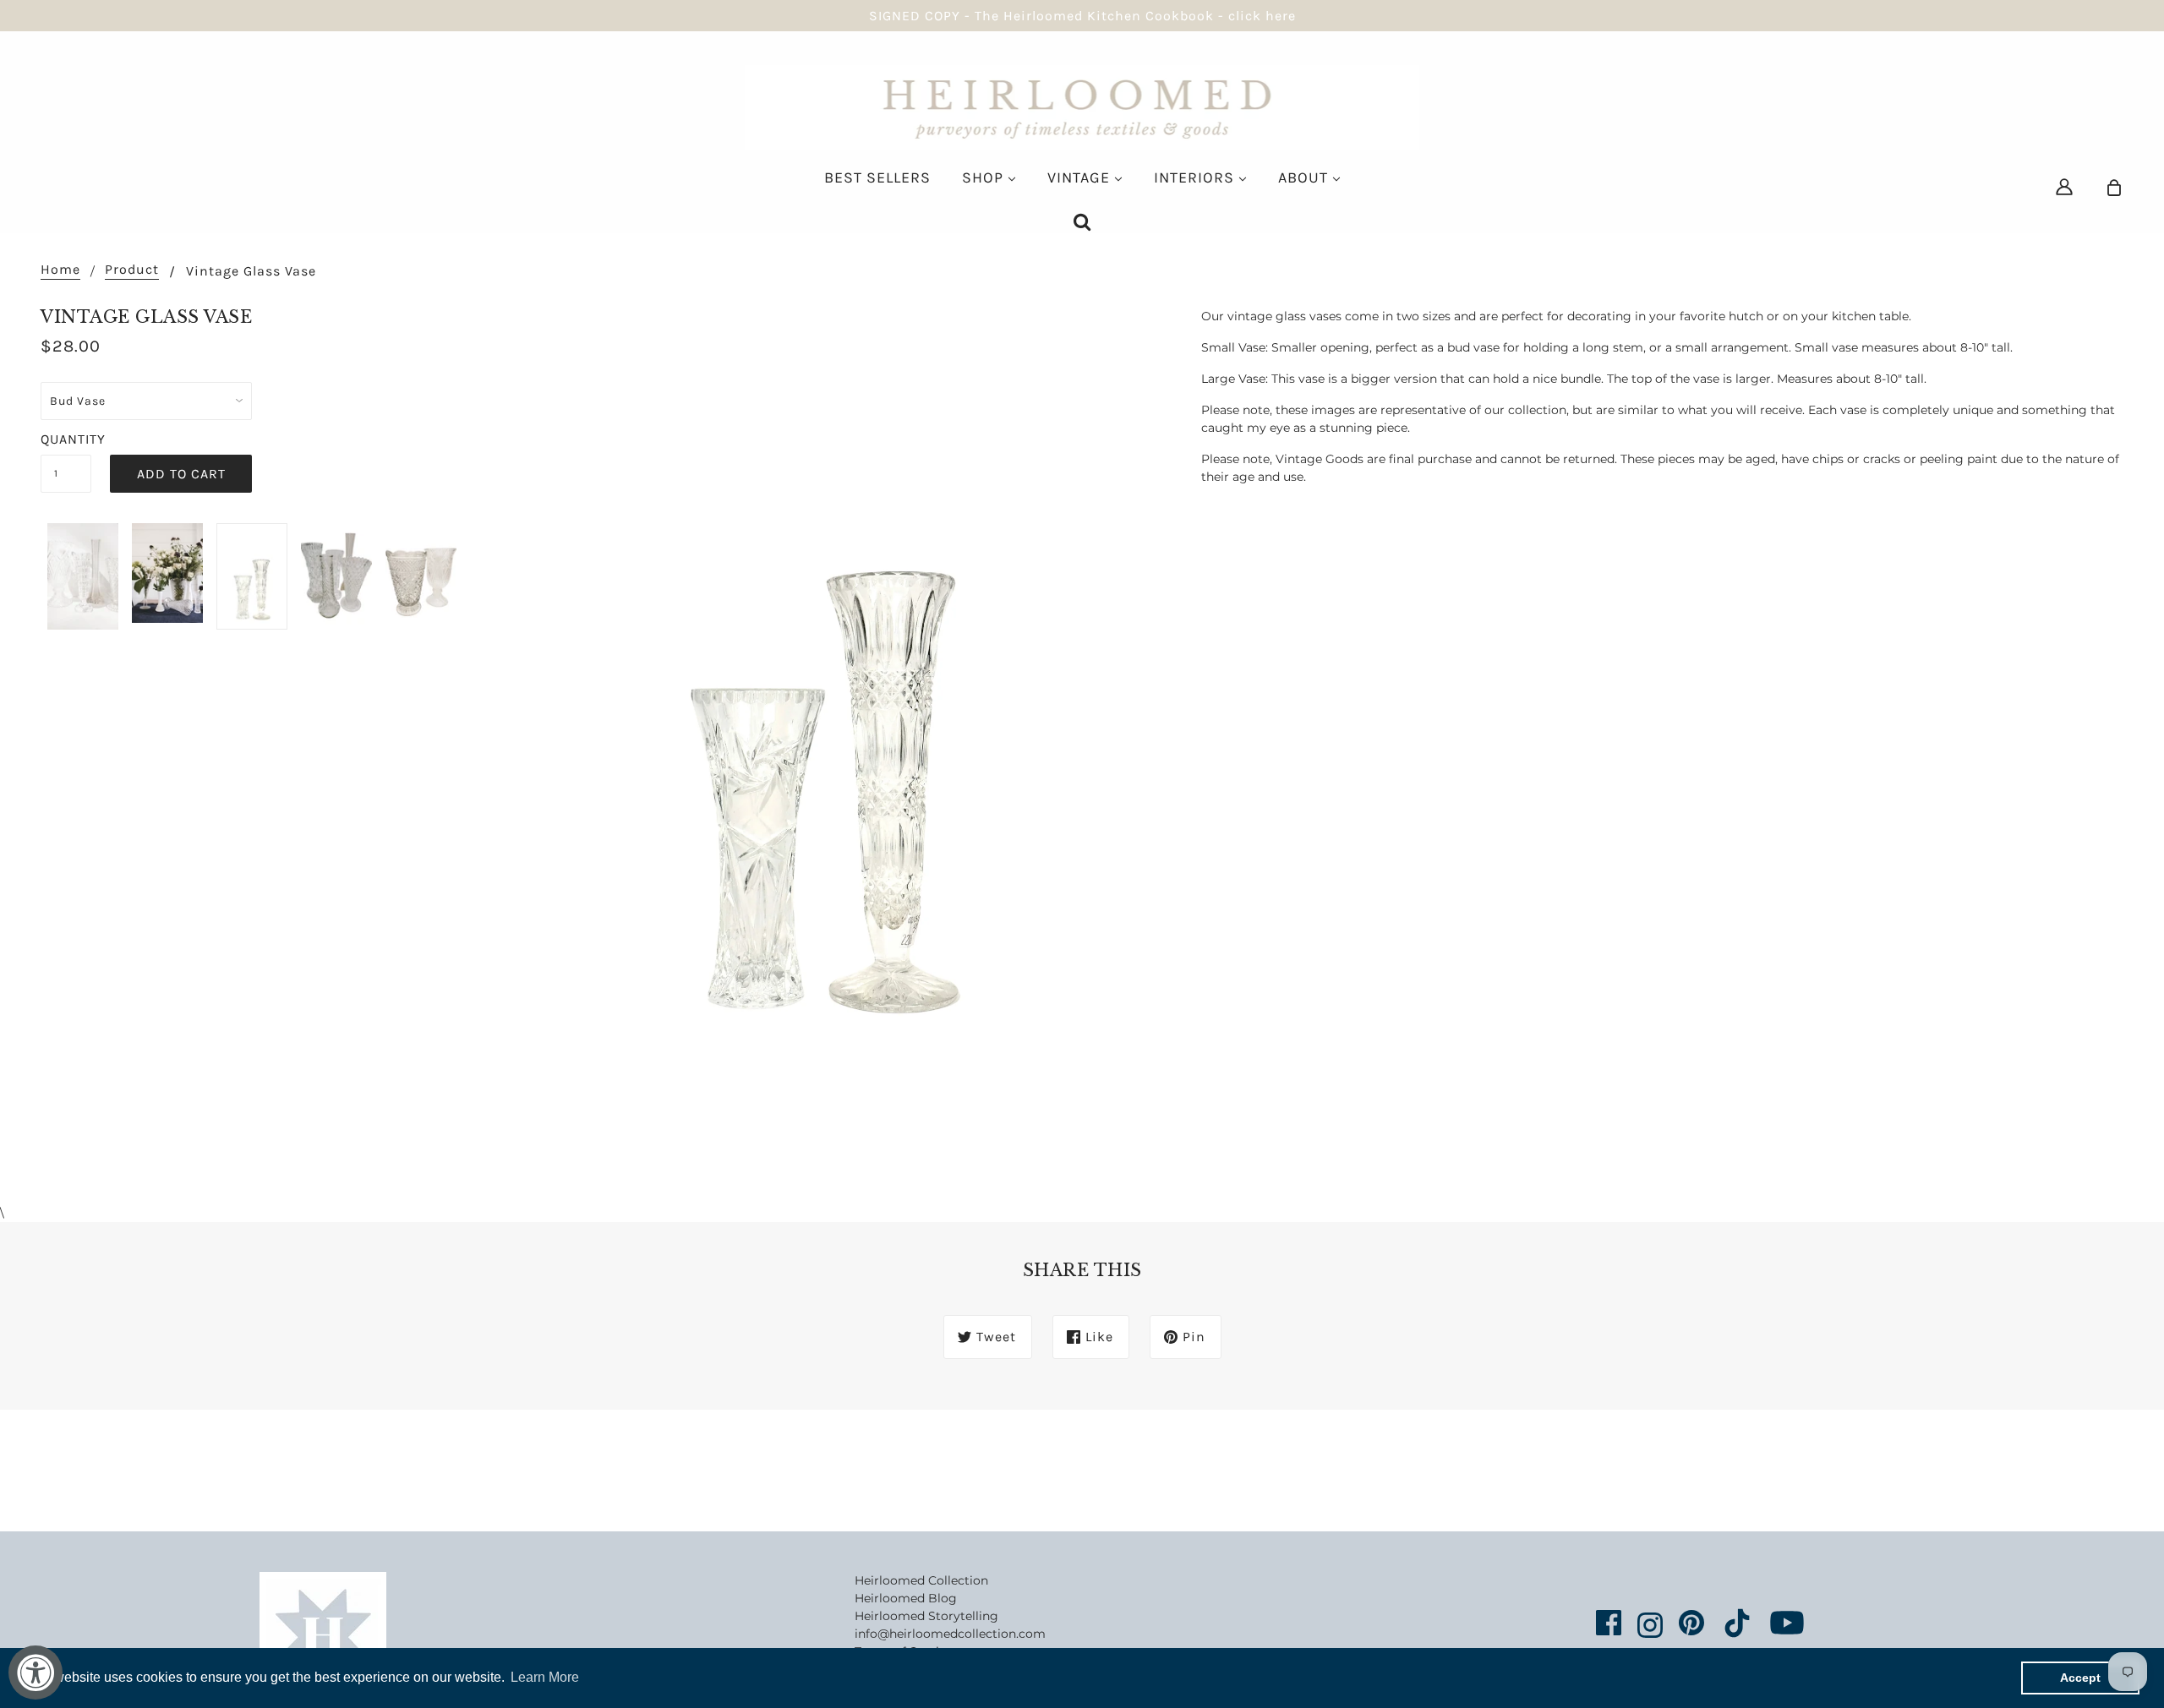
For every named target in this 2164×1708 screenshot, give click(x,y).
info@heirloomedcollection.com (950, 1634)
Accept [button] (2080, 1678)
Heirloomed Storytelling (926, 1616)
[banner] (1082, 106)
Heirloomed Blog (906, 1598)
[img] (2064, 186)
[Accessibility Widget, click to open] (36, 1673)
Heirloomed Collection (921, 1580)
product (132, 270)
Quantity (66, 439)
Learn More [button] (545, 1677)
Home (60, 270)
